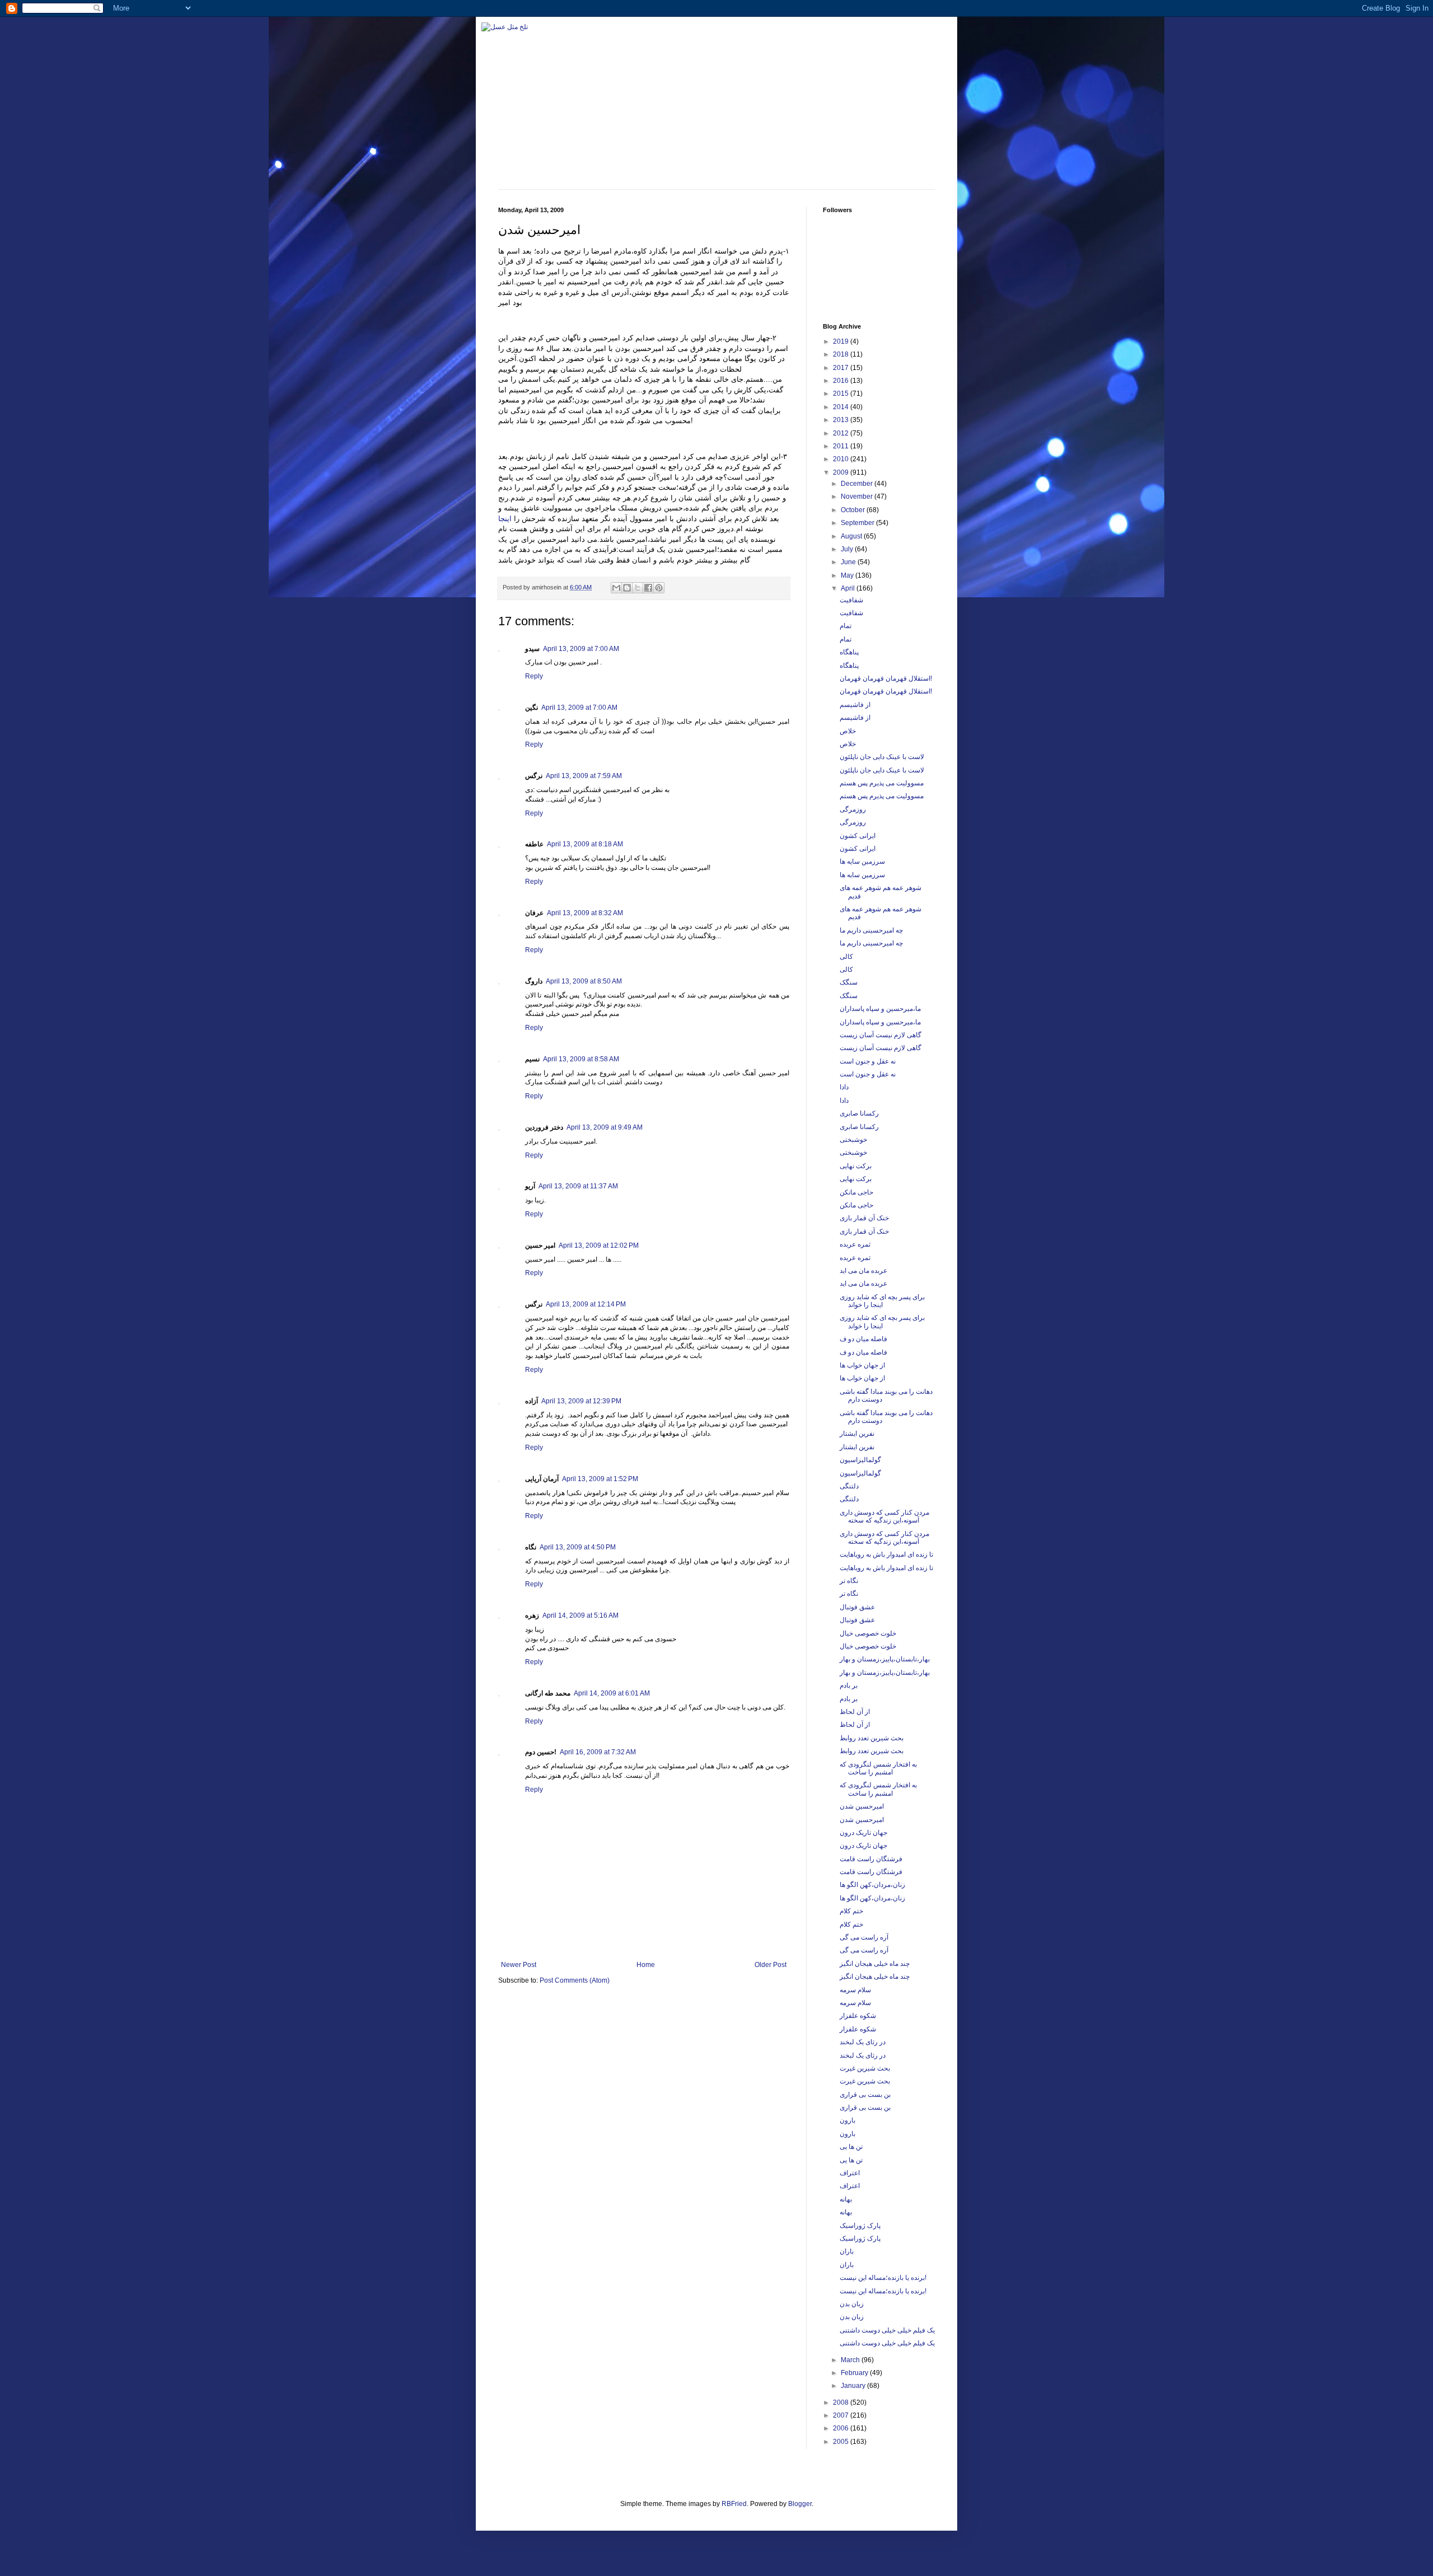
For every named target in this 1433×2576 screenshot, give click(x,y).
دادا (844, 1087)
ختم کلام (851, 1911)
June (849, 562)
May (848, 575)
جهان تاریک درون (863, 1833)
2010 (842, 459)
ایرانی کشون (858, 836)
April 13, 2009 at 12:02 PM (599, 1245)
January (854, 2386)
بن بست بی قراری (865, 2095)
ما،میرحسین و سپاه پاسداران (880, 1009)
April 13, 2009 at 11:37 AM (578, 1186)
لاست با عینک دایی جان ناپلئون (882, 757)
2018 (842, 354)
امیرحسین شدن (862, 1806)
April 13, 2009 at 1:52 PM (600, 1479)
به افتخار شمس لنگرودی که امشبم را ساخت (878, 1768)
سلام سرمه (855, 1990)
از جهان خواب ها (862, 1365)
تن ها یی (851, 2147)
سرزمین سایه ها (862, 861)
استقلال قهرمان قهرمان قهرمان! (886, 678)
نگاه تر (849, 1581)
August (852, 536)
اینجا (505, 519)
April (849, 588)
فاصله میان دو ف (863, 1339)
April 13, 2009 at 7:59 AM (584, 776)
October (854, 510)
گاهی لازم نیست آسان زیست (881, 1035)
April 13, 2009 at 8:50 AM (584, 981)
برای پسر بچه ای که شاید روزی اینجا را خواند (882, 1301)
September (858, 523)
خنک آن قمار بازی (864, 1218)
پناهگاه (849, 652)
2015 (842, 394)
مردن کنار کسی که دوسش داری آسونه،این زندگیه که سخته (884, 1516)
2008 (842, 2402)
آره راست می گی (864, 1937)
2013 (842, 420)
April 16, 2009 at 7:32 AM (598, 1752)
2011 (842, 446)
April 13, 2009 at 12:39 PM (581, 1401)
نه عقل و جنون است (868, 1061)
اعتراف (850, 2173)
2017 (842, 368)
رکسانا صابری (859, 1113)
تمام (846, 626)
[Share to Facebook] (648, 588)
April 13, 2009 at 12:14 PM (586, 1304)
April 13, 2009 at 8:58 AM (581, 1059)
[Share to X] (638, 588)
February (855, 2373)
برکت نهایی (856, 1166)
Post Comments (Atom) (575, 1980)
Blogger (800, 2504)
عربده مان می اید (863, 1271)
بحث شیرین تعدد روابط (872, 1738)
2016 (842, 381)
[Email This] (616, 588)
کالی (846, 957)
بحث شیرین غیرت (865, 2068)
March (851, 2360)
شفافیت (851, 600)
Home (646, 1965)
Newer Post (519, 1965)
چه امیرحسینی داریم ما (871, 930)
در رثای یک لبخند (863, 2042)
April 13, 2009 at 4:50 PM (578, 1547)
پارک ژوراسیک (860, 2226)
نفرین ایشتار (857, 1434)
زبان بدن (852, 2304)
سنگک (849, 982)
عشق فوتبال (857, 1607)
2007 (842, 2415)
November (858, 497)
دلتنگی (849, 1486)
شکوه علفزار (858, 2016)
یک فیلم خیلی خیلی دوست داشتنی (887, 2330)
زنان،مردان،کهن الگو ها (872, 1885)
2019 (842, 341)
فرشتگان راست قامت (871, 1859)
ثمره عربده (855, 1244)
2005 (842, 2442)
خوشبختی (853, 1140)
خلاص (848, 731)
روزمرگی (853, 809)
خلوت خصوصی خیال (868, 1633)
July (848, 549)
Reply (534, 676)
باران (847, 2251)
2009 (842, 472)
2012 (842, 433)
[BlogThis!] (627, 588)
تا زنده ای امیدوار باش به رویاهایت (886, 1554)
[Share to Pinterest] (659, 588)
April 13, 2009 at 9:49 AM (605, 1127)
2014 (842, 407)
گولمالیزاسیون (860, 1460)
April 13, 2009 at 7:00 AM (581, 649)
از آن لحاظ (855, 1712)
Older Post (771, 1965)
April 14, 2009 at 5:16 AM (580, 1615)
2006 (842, 2428)
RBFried (734, 2504)
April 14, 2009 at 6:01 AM (612, 1693)
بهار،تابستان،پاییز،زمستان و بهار (885, 1659)
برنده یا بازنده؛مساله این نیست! (883, 2278)
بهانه (846, 2199)
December (858, 484)
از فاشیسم (855, 705)
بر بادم (849, 1685)
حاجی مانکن (856, 1192)
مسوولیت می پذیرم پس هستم (882, 783)
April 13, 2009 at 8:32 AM (585, 913)
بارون (847, 2120)
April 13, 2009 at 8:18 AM (585, 844)
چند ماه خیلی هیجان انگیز (875, 1964)
